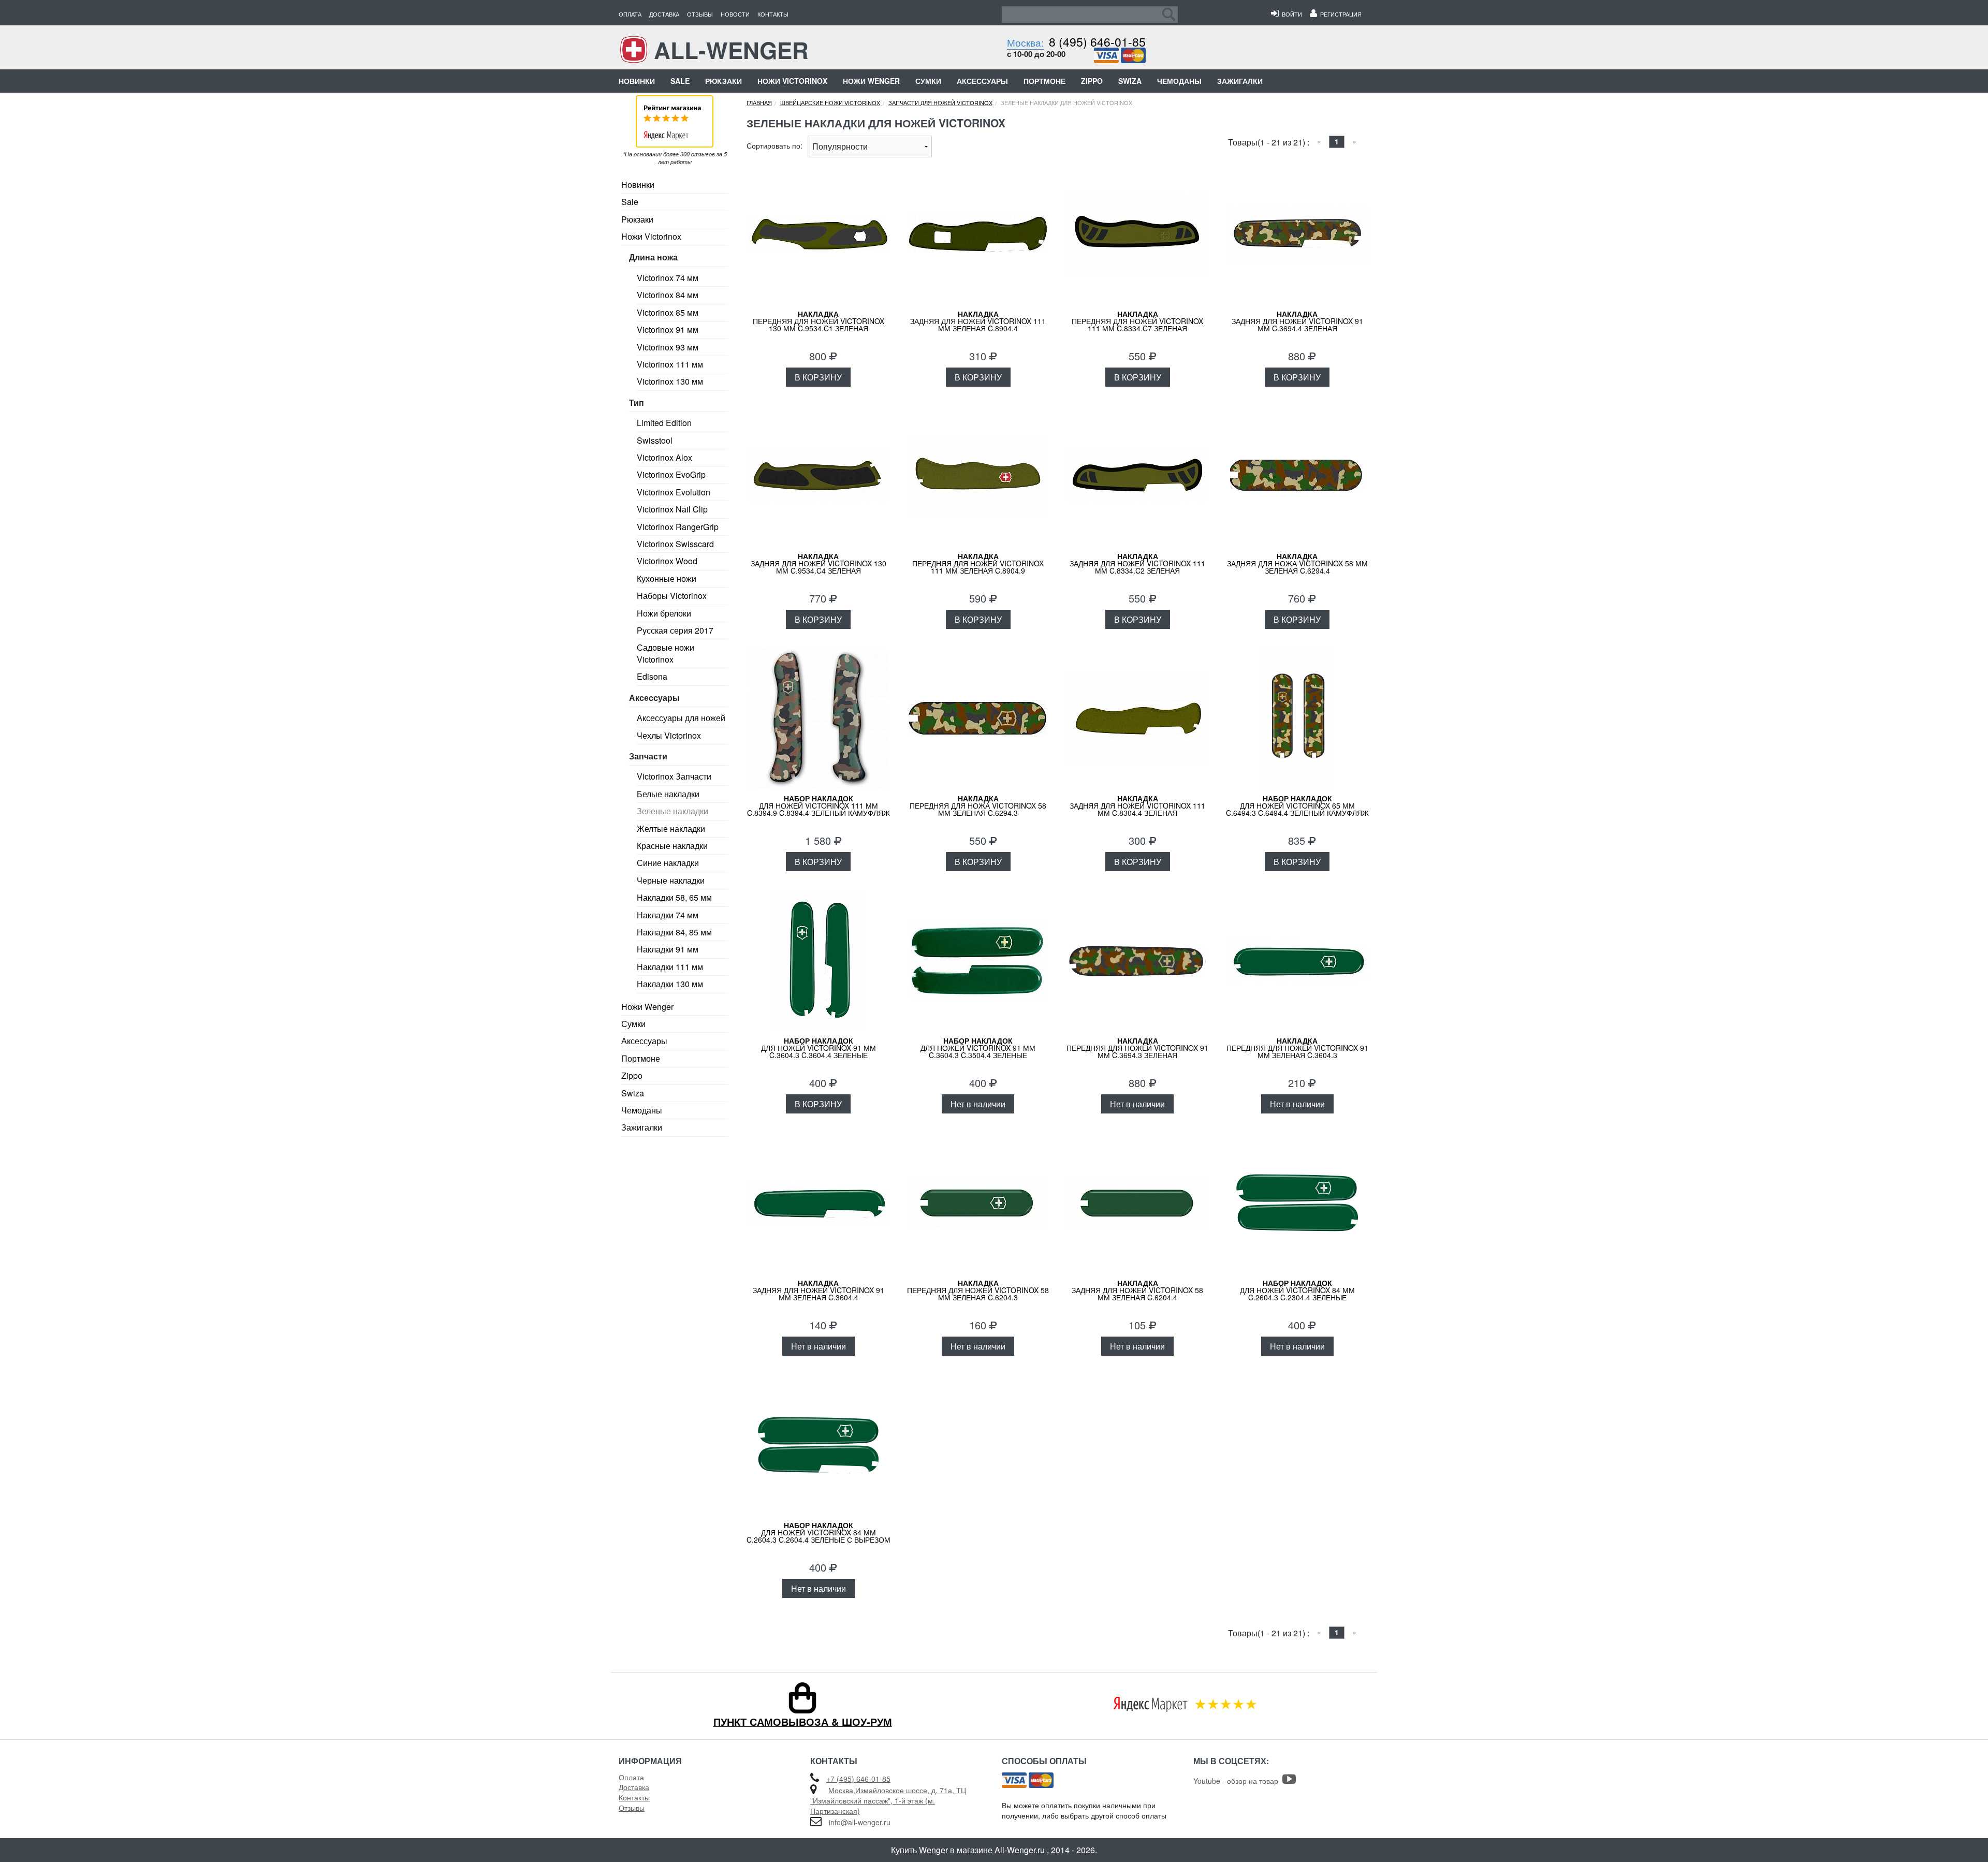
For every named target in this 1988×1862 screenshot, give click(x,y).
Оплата (630, 14)
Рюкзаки (723, 81)
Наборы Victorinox (672, 596)
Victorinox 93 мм (668, 347)
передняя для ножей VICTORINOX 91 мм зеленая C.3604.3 (1297, 1048)
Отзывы (700, 14)
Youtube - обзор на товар (1238, 1781)
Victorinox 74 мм (668, 278)
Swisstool (655, 440)
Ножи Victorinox (792, 81)
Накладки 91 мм (668, 949)
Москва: (1025, 42)
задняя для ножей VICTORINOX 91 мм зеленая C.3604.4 (818, 1290)
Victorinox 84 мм (668, 295)
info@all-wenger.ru (860, 1822)
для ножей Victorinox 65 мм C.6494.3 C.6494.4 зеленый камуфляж (1297, 805)
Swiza (1130, 81)
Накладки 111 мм (670, 967)
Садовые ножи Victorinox (666, 653)
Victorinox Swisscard (675, 544)
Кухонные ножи (667, 578)
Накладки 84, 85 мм (674, 932)
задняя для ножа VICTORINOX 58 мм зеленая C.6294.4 (1297, 563)
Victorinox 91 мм (668, 329)
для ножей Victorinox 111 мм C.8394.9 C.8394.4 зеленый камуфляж (818, 805)
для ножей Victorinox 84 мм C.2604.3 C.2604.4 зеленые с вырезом (818, 1532)
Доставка (664, 14)
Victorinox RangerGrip (678, 527)
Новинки (637, 81)
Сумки (928, 81)
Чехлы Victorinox (669, 735)
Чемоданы (1179, 81)
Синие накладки (668, 863)
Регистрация (1339, 14)
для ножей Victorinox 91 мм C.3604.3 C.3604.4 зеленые (818, 1048)
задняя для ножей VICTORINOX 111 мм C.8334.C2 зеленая (1137, 563)
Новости (735, 14)
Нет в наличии (978, 1104)
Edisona (652, 676)
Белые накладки (668, 794)
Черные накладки (671, 880)
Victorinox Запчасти (674, 776)
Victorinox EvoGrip (671, 474)
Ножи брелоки (664, 613)
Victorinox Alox (664, 457)
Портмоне (1044, 81)
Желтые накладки (671, 829)
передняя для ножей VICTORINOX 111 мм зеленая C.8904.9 (978, 563)
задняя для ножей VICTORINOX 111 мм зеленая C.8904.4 (978, 321)
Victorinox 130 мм (670, 381)
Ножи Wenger (871, 81)
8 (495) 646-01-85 (1097, 42)
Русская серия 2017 (675, 630)
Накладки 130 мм (670, 984)
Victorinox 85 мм (668, 312)
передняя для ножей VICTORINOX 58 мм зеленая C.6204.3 (978, 1290)
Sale (680, 81)
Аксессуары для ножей (681, 718)
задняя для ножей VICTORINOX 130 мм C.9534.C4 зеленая (818, 563)
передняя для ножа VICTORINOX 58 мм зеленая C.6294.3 (978, 805)
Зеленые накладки (673, 811)
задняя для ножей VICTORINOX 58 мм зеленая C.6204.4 (1137, 1290)
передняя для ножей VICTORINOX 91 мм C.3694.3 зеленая (1137, 1048)
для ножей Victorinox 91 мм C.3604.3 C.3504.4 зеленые (978, 1048)
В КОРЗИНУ (818, 377)
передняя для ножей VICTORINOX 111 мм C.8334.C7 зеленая (1137, 321)
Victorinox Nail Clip (672, 509)
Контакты (773, 14)
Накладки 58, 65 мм (674, 897)
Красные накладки (672, 846)
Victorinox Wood (667, 561)
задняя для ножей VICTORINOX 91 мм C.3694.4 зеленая (1297, 321)
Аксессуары (982, 81)
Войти (1290, 14)
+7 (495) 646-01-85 (858, 1779)
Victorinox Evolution (674, 492)
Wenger (933, 1850)
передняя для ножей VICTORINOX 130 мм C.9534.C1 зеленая (818, 321)
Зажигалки (1240, 81)
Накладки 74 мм (668, 915)
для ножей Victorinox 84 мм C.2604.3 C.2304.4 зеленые (1297, 1290)
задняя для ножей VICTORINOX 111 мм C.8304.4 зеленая (1137, 805)
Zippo (1092, 81)
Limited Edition (664, 423)
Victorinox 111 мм (670, 364)
